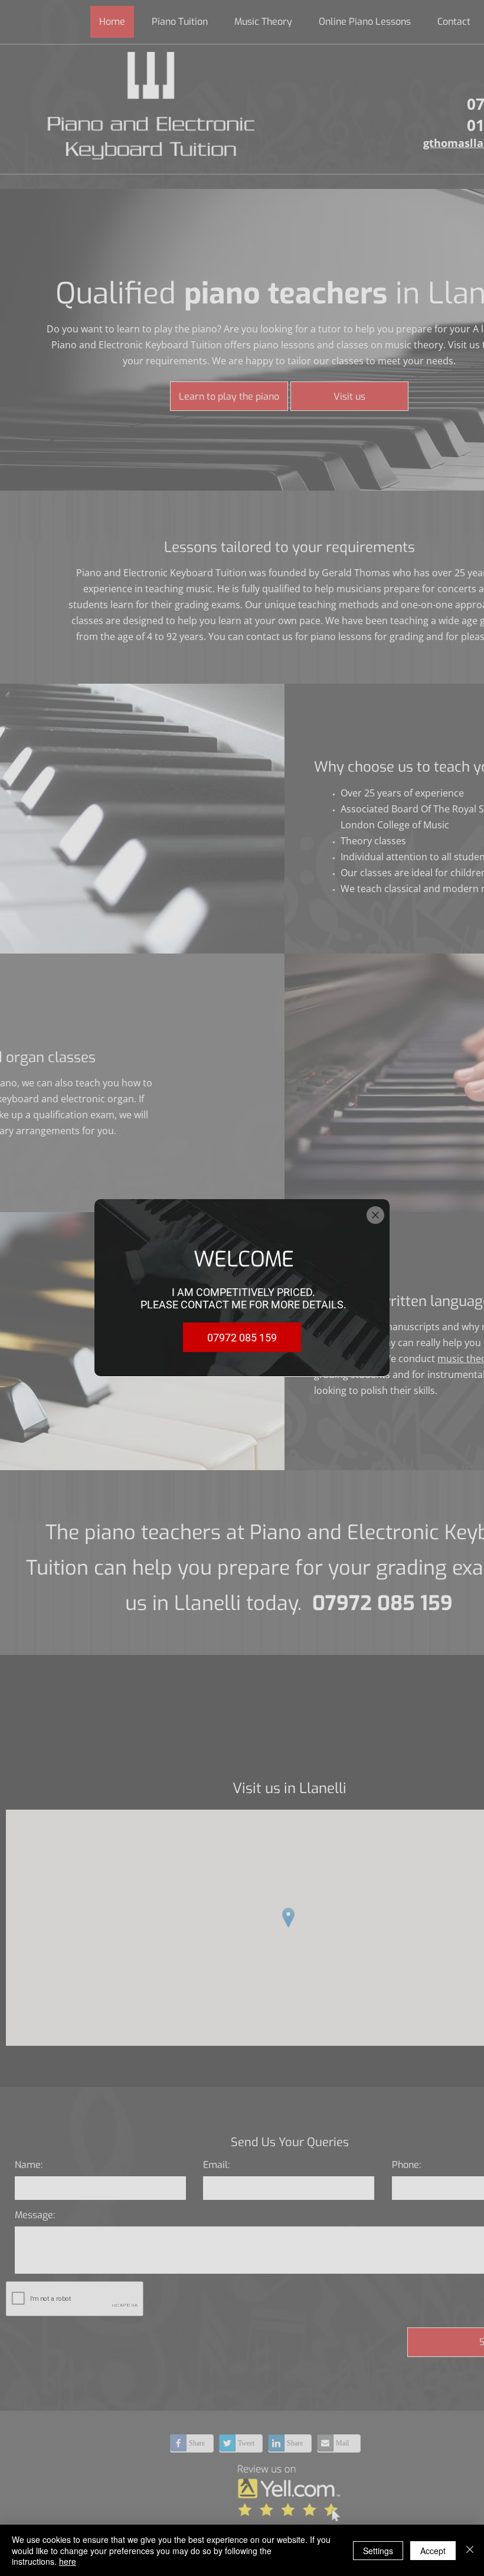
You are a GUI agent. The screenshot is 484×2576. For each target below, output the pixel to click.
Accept (433, 2551)
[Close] (470, 2550)
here (68, 2561)
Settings (378, 2551)
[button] (375, 1215)
